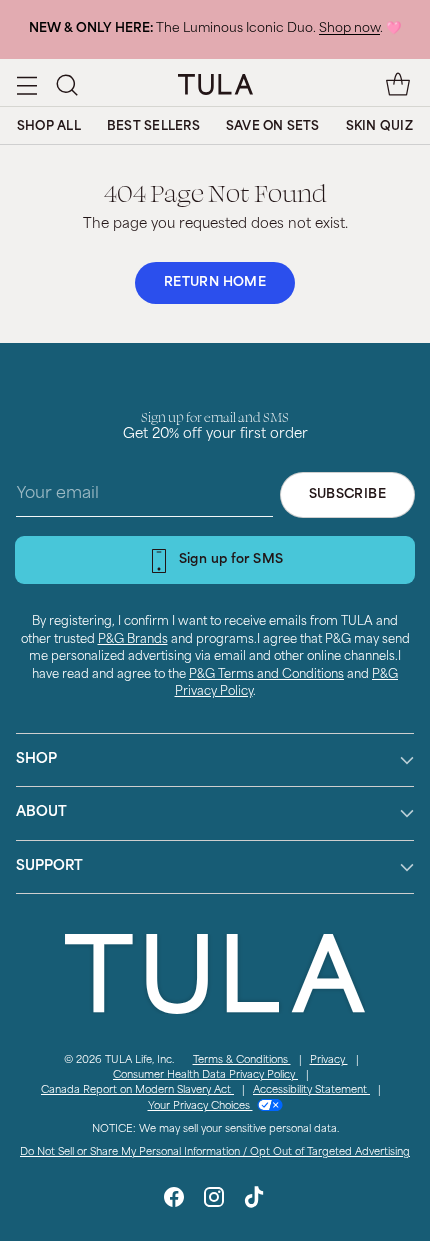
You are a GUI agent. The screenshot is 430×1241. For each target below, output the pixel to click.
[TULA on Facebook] (174, 1200)
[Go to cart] (397, 84)
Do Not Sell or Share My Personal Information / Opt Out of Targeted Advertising (215, 1152)
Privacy (329, 1060)
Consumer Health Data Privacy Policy (205, 1075)
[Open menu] (26, 84)
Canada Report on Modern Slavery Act (137, 1090)
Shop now (349, 29)
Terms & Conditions (242, 1060)
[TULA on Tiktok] (254, 1200)
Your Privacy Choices (200, 1106)
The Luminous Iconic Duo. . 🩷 (215, 29)
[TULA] (215, 84)
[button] (66, 84)
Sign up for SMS (231, 560)
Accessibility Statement (311, 1090)
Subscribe (347, 495)
